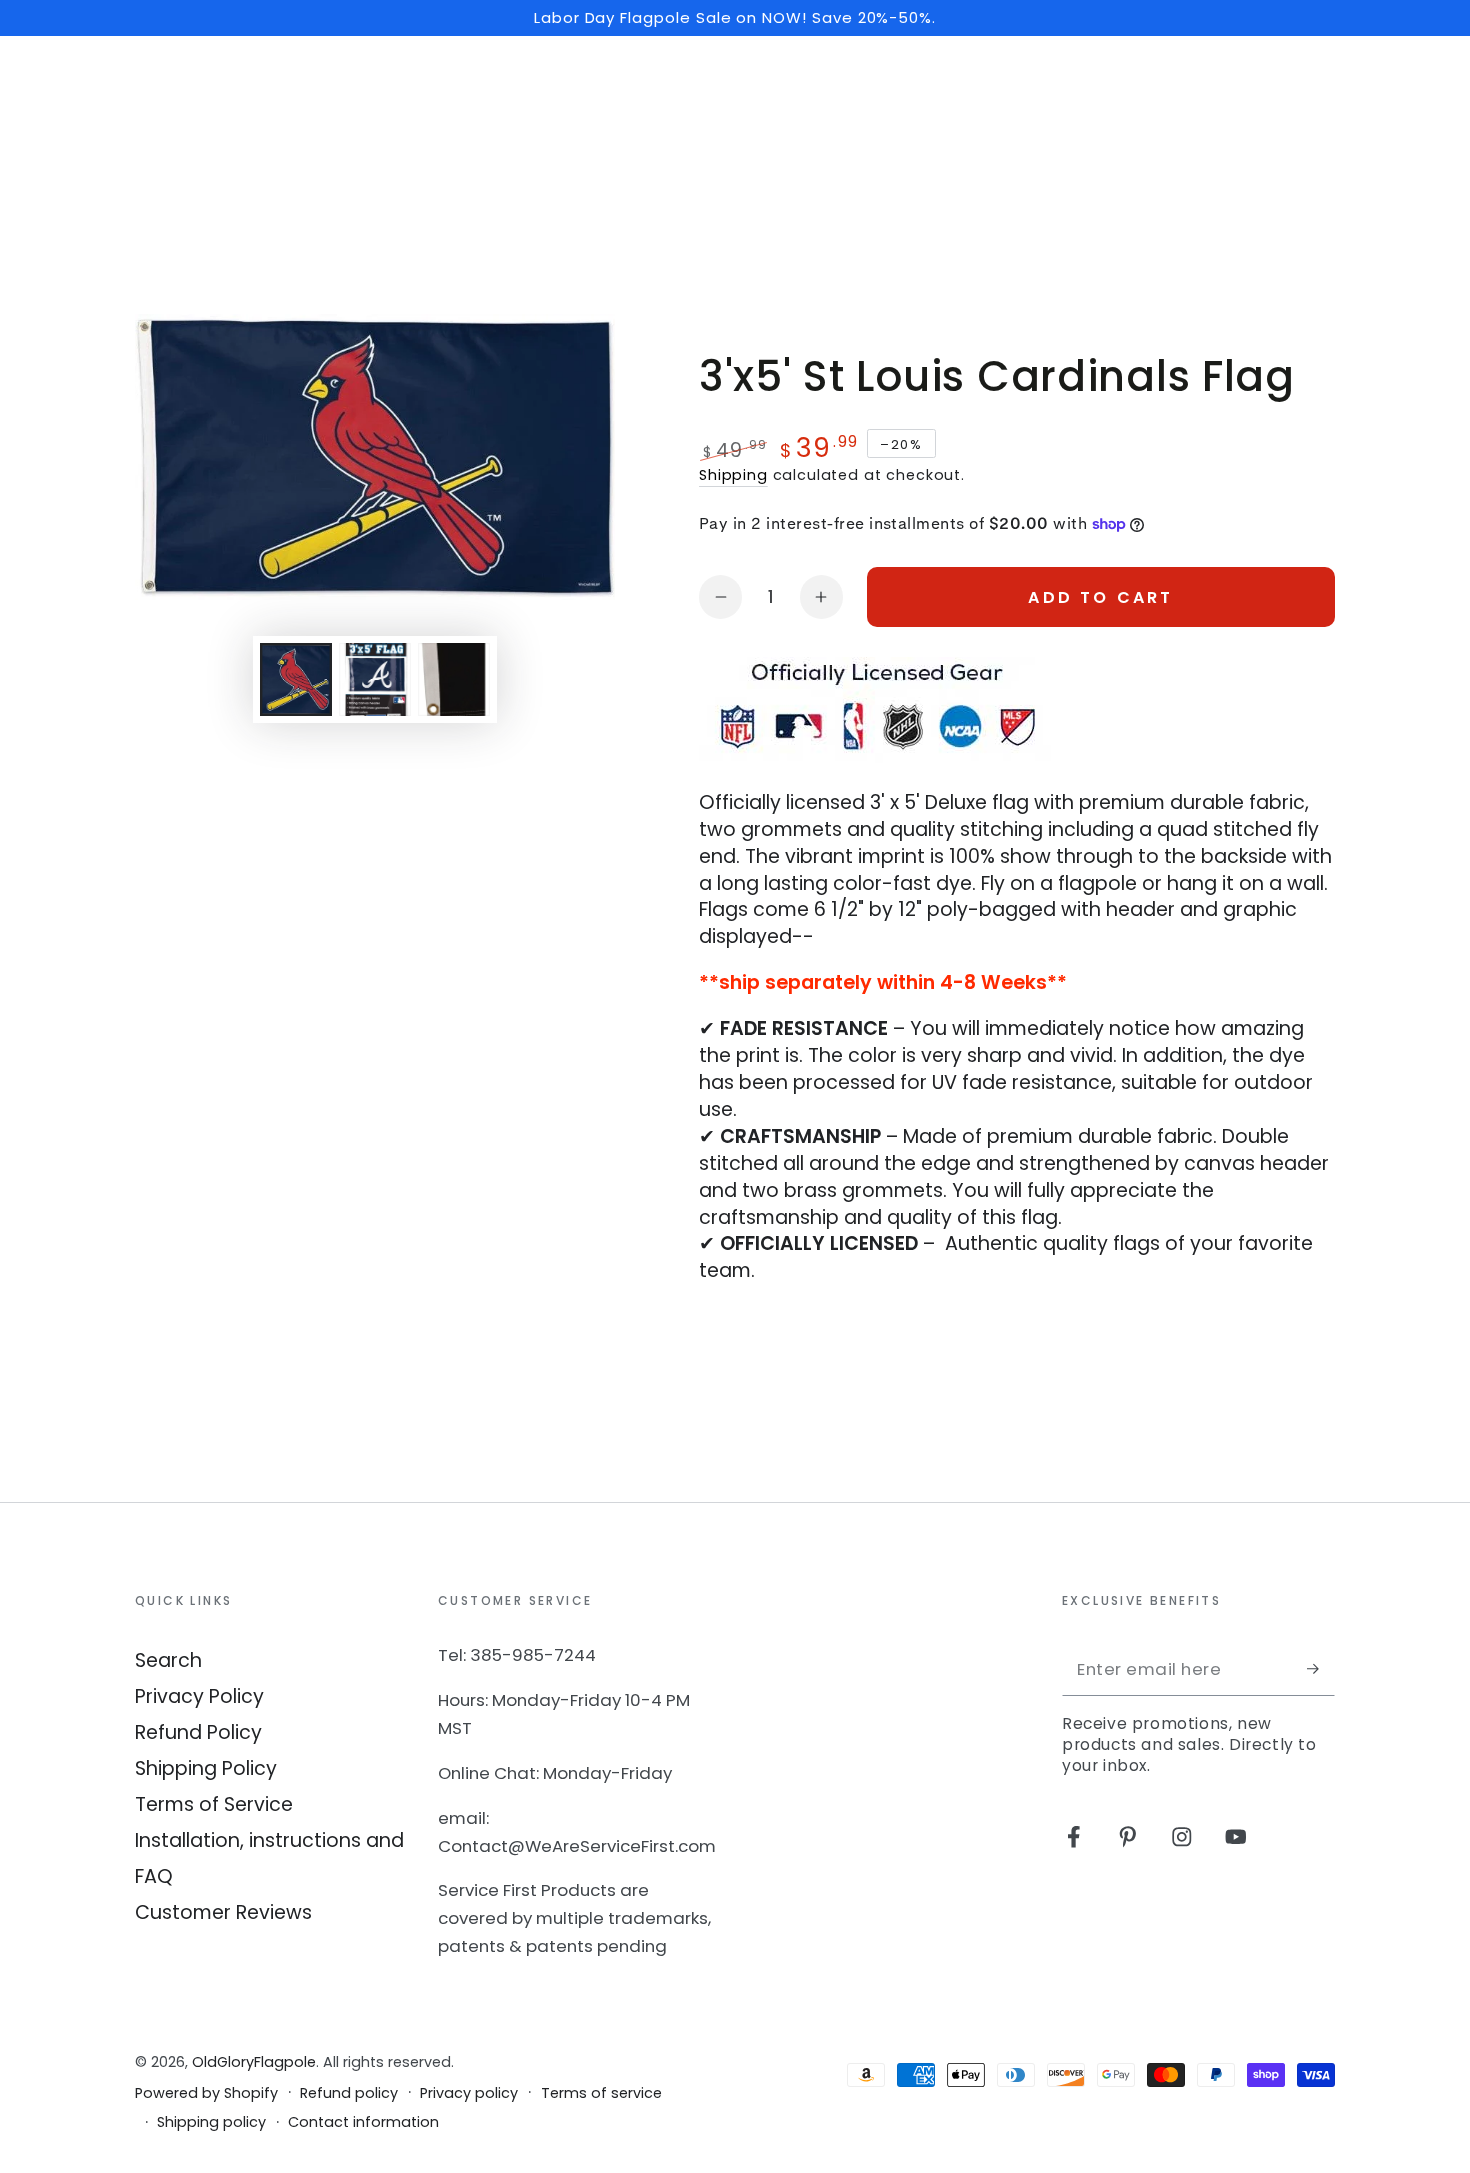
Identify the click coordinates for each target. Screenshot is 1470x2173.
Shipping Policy (206, 1768)
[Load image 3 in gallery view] (454, 679)
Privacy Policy (199, 1696)
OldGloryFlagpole (254, 2062)
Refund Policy (198, 1732)
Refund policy (349, 2093)
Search (168, 1660)
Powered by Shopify (206, 2093)
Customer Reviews (223, 1912)
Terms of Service (214, 1804)
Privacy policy (469, 2093)
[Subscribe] (1321, 1668)
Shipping (733, 475)
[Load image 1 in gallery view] (296, 679)
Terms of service (601, 2093)
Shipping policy (211, 2122)
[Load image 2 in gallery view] (375, 679)
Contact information (363, 2122)
